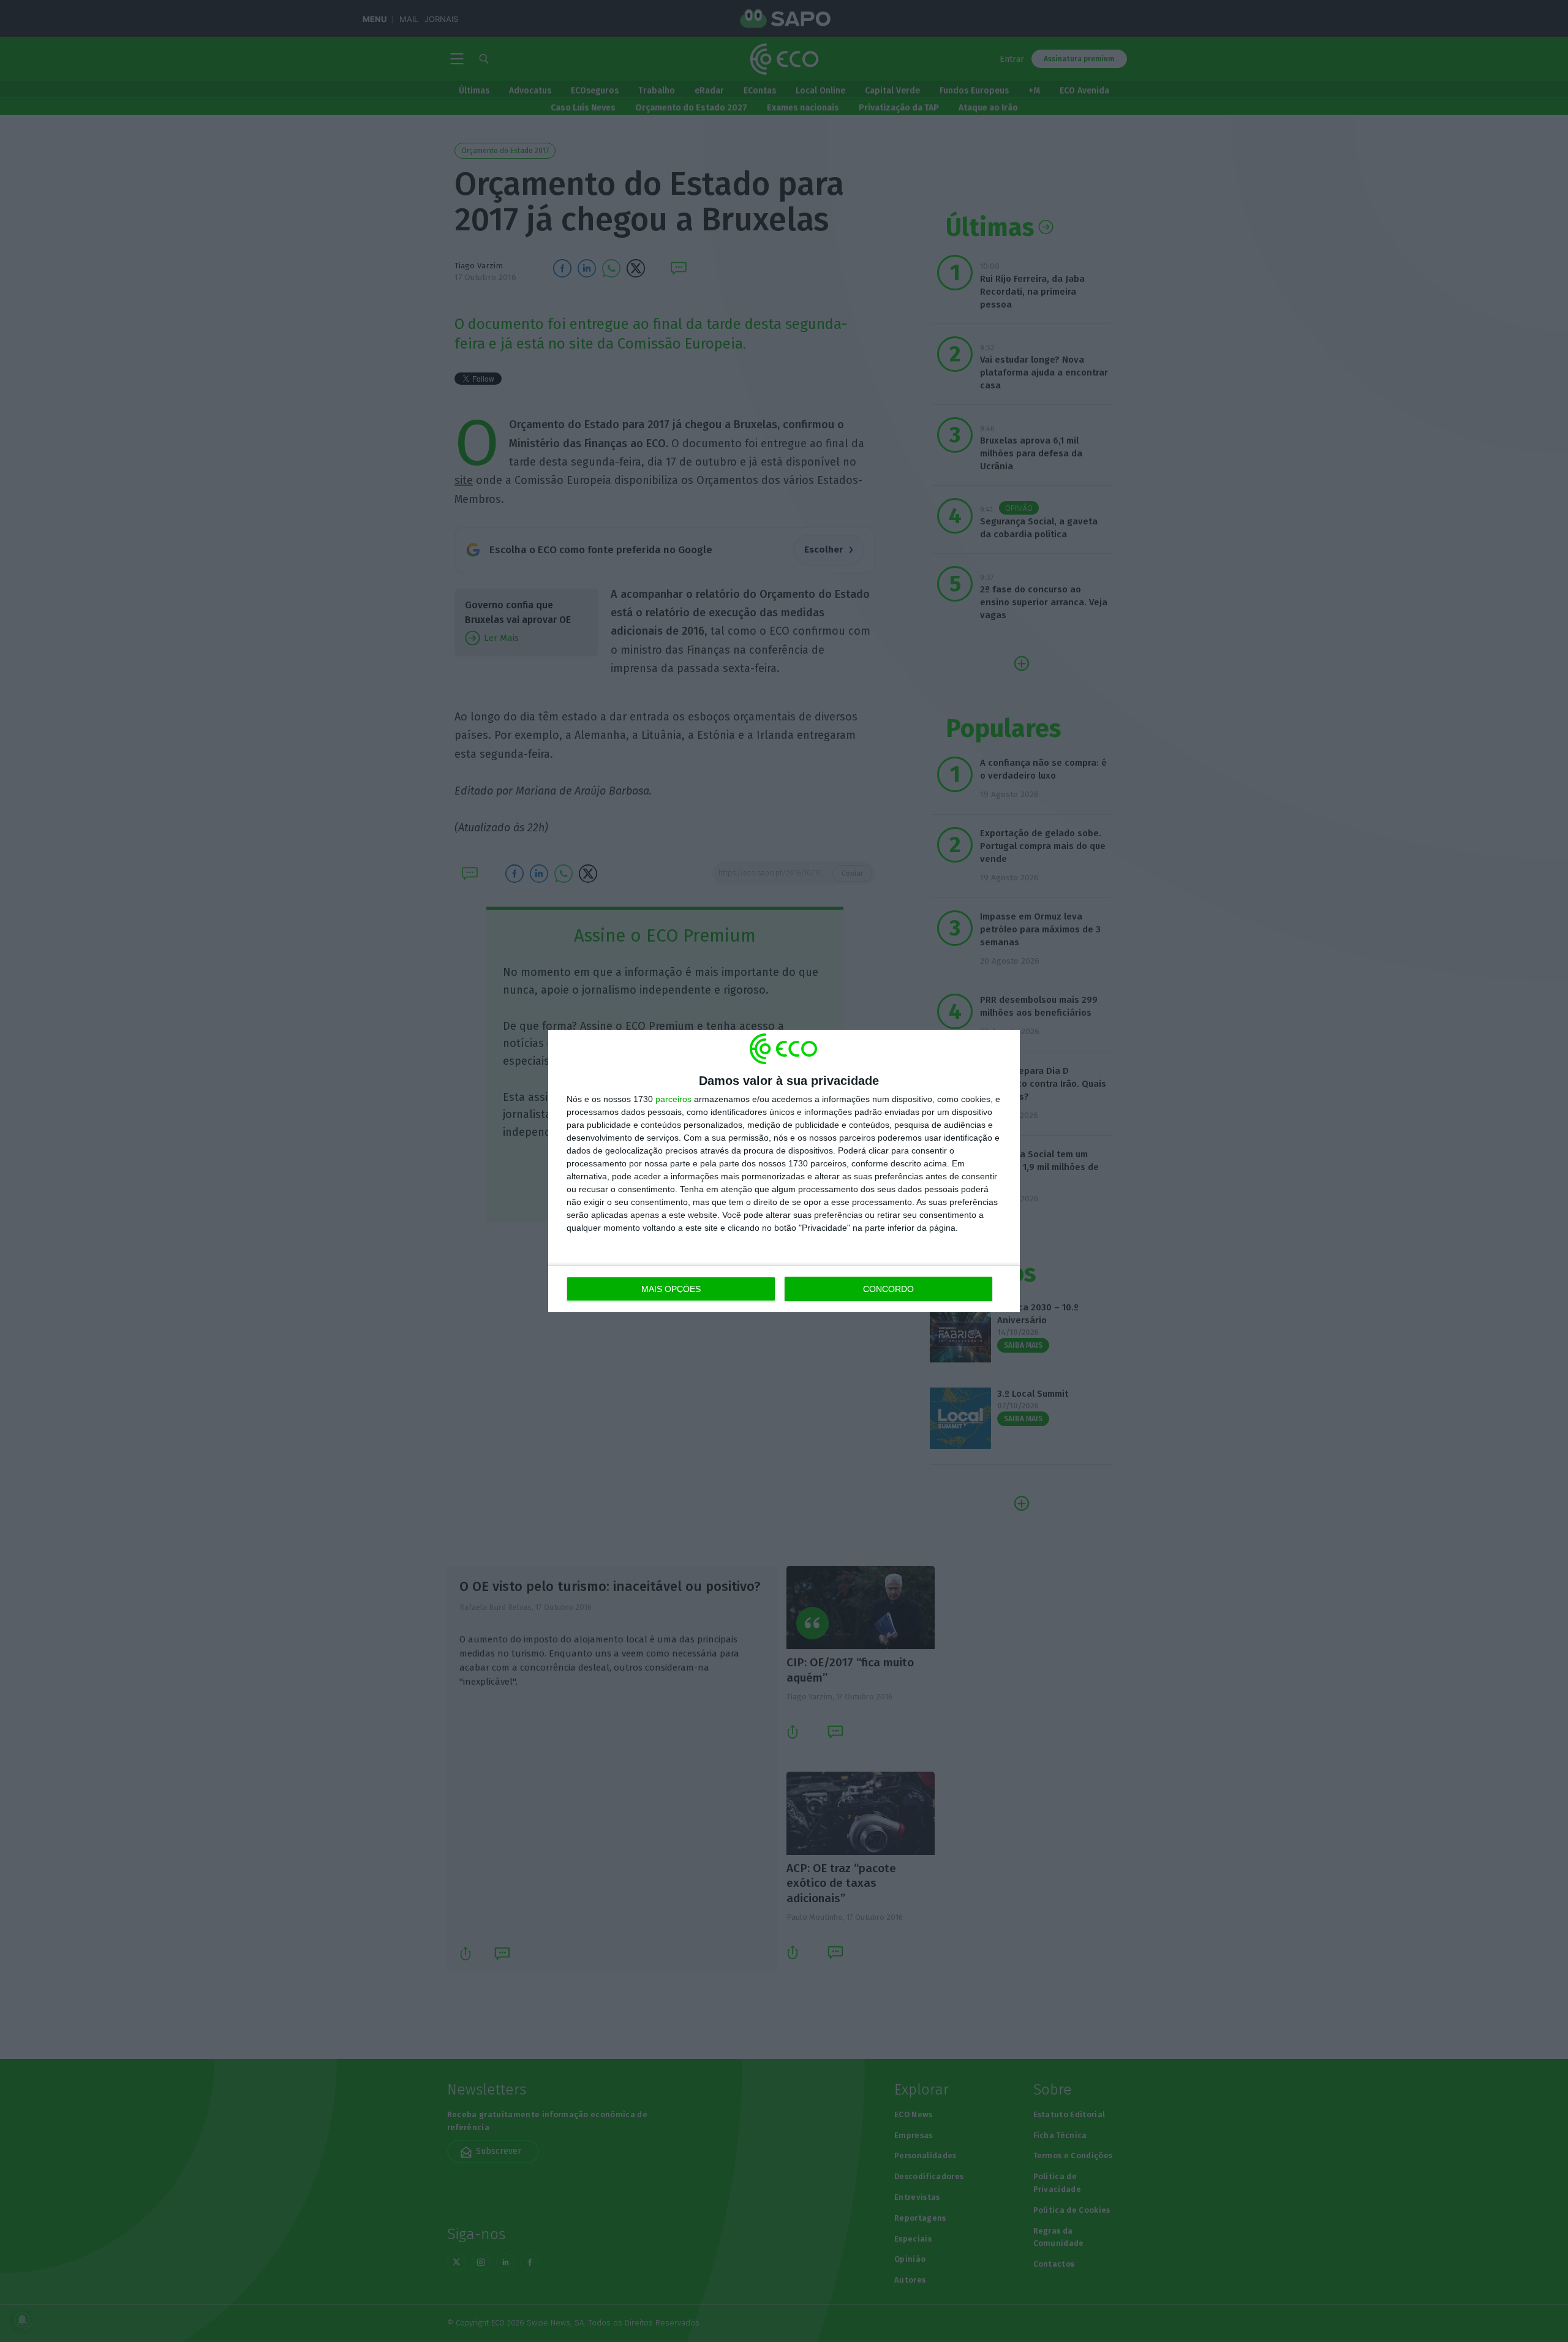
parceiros (673, 1099)
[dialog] (784, 1171)
